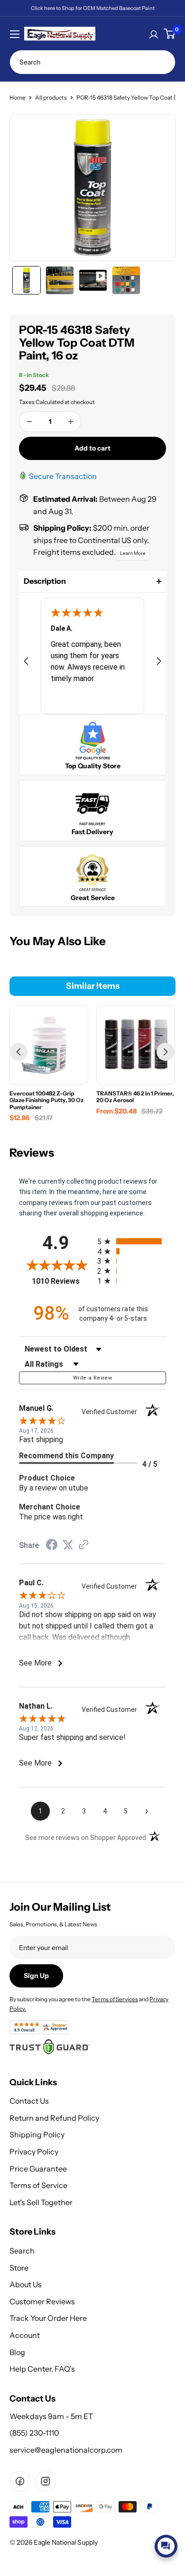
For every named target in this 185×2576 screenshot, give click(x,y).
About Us (26, 2284)
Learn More (133, 553)
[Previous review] (26, 663)
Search (22, 2251)
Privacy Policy (34, 2152)
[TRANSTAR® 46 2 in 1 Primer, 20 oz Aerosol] (136, 1045)
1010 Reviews (62, 1281)
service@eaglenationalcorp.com (66, 2450)
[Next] (166, 1052)
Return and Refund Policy (54, 2118)
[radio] (132, 1241)
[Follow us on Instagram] (46, 2481)
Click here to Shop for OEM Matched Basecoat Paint (93, 8)
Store (19, 2268)
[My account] (154, 34)
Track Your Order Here (48, 2318)
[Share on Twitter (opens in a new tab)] (68, 1545)
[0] (169, 34)
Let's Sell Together (41, 2202)
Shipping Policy (37, 2134)
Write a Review (92, 1378)
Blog (17, 2352)
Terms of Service (38, 2185)
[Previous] (18, 1052)
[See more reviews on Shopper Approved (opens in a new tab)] (83, 1546)
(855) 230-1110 (34, 2433)
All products (51, 97)
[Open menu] (15, 34)
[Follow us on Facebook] (20, 2481)
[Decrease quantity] (29, 422)
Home (18, 97)
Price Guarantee (38, 2169)
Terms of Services (115, 1999)
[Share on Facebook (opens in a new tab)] (52, 1546)
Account (25, 2335)
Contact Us (29, 2101)
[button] (92, 581)
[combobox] (92, 62)
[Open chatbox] (166, 2546)
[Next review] (159, 663)
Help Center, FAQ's (42, 2369)
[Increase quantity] (71, 422)
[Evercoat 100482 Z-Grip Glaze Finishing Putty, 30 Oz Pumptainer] (49, 1045)
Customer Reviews (42, 2301)
